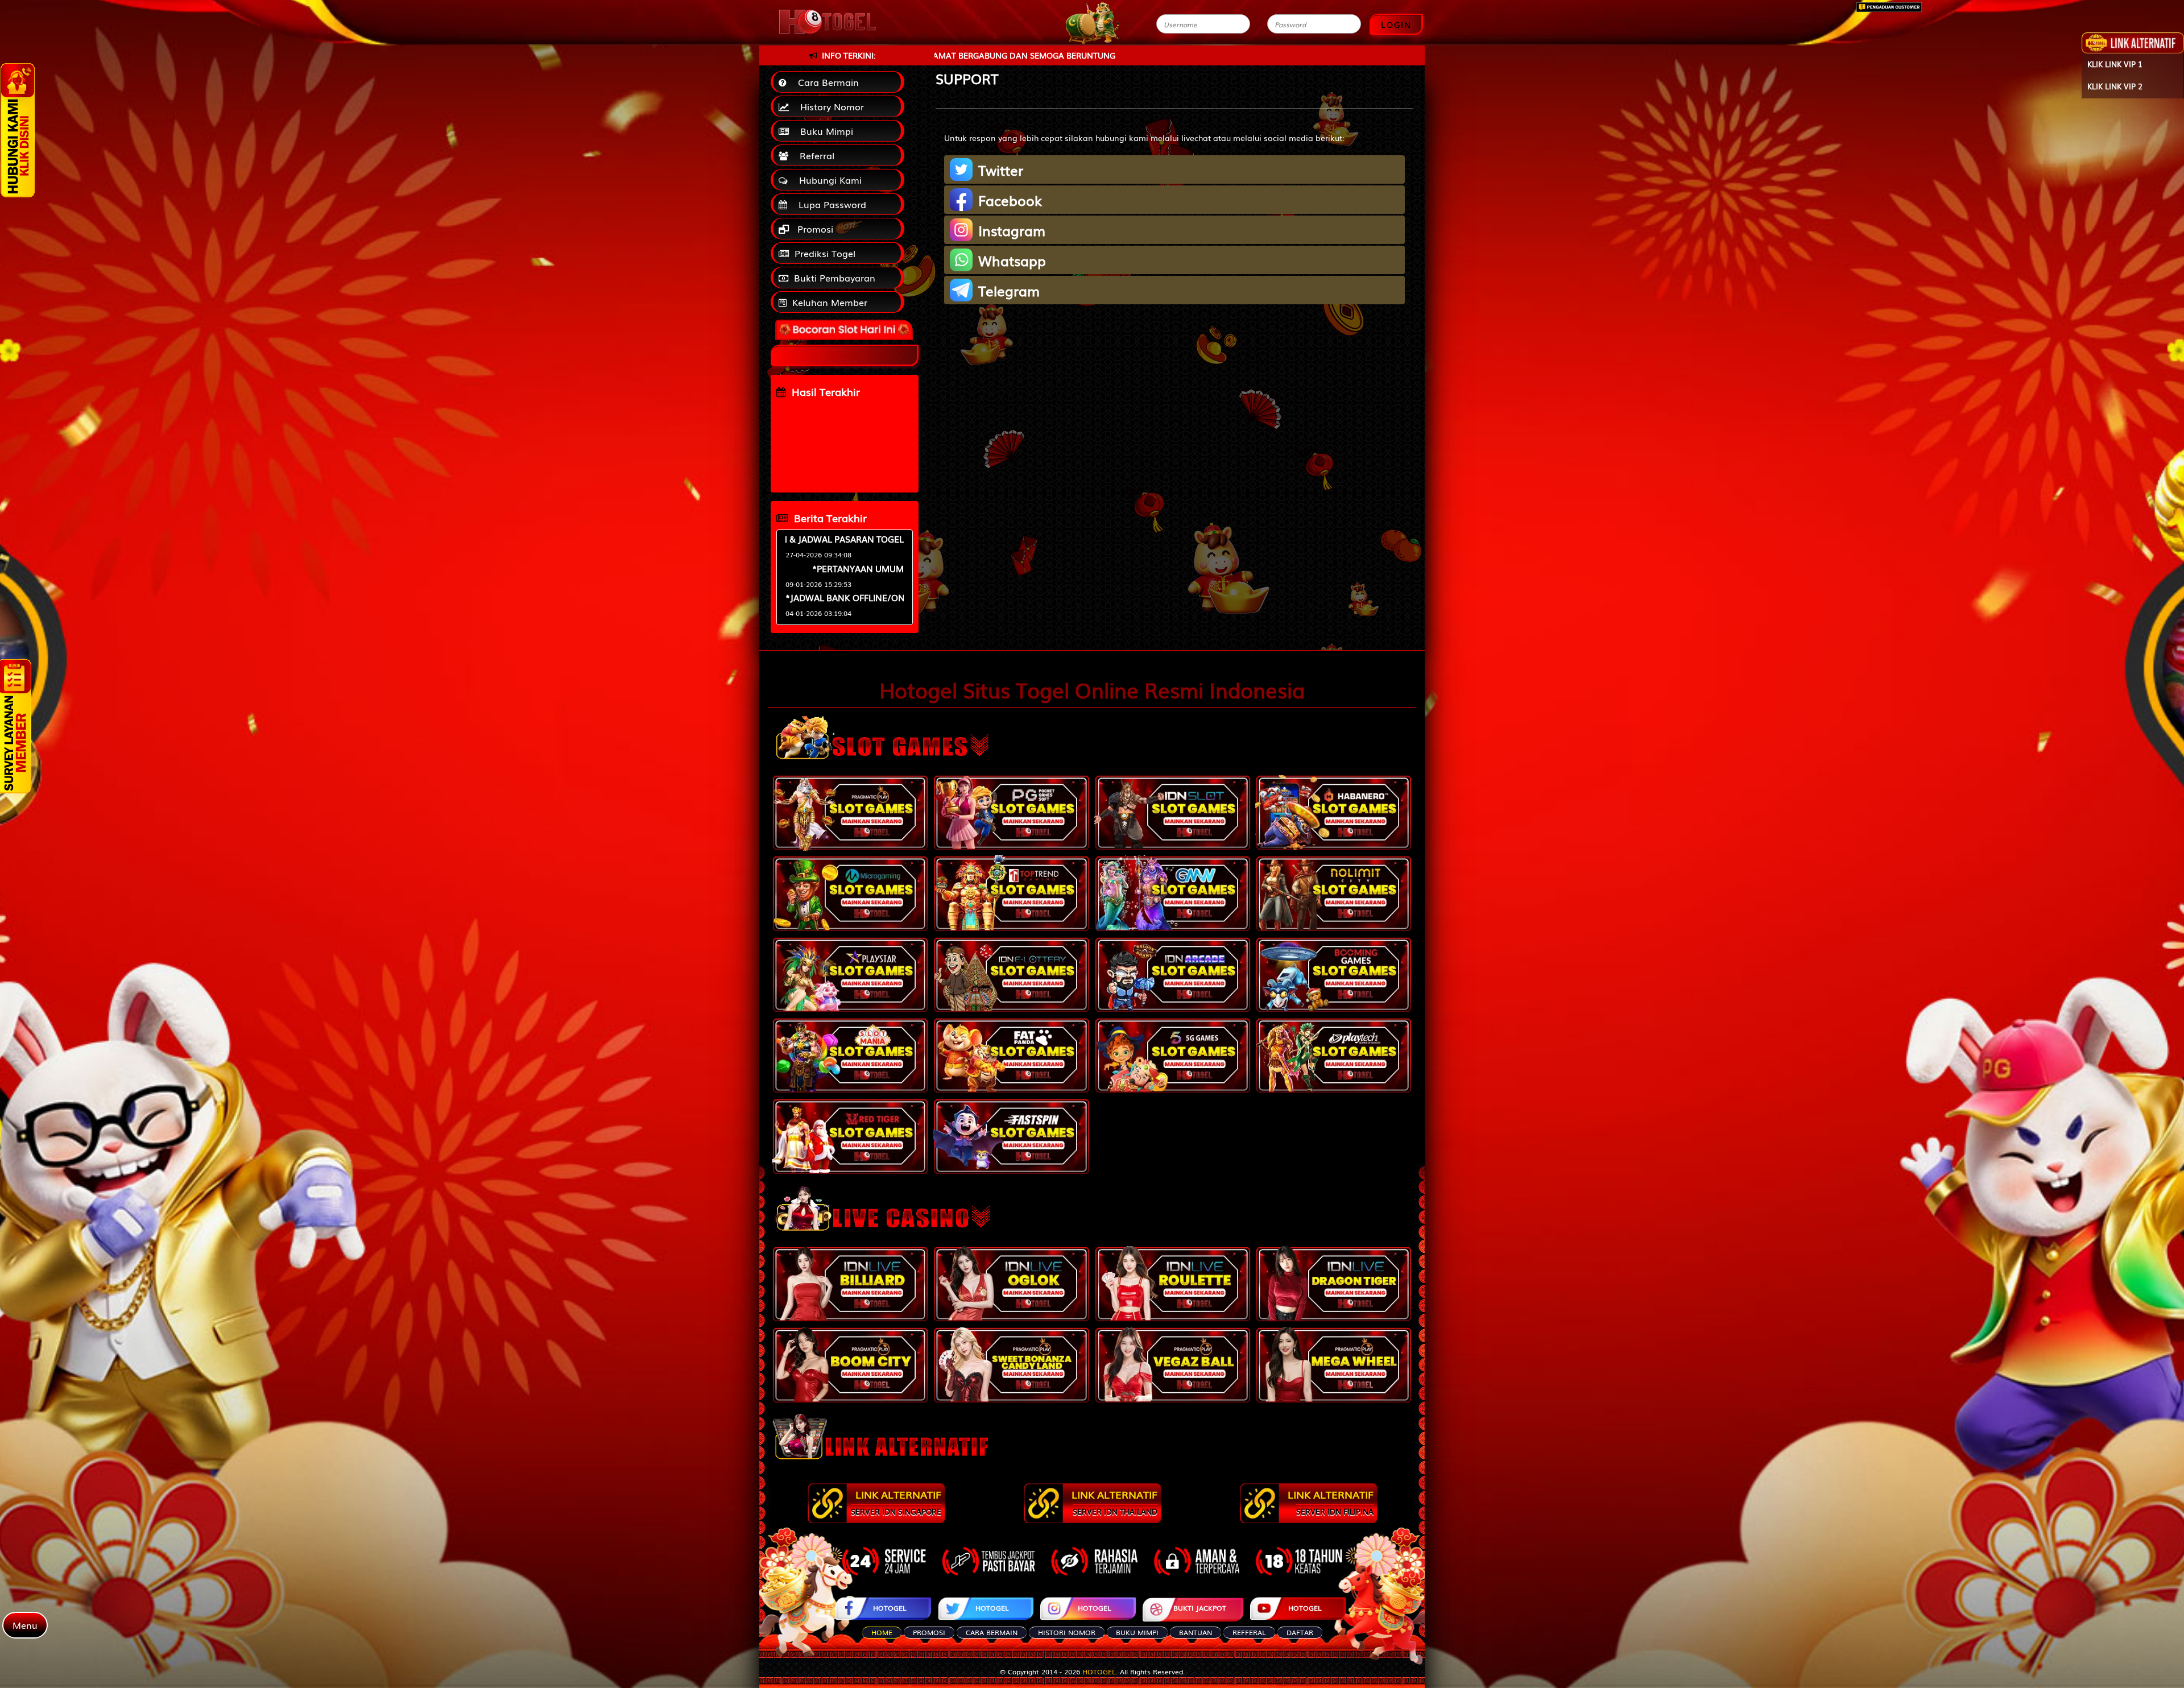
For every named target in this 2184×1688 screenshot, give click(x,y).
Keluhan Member (830, 302)
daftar (1300, 1632)
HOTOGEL (890, 1608)
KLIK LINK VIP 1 (2115, 64)
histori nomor (1067, 1632)
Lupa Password (830, 204)
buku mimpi (1137, 1632)
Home (882, 1632)
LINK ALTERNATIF (896, 1502)
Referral (814, 155)
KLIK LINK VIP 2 (2115, 86)
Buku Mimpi (824, 131)
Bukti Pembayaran (835, 278)
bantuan (1196, 1632)
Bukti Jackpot (1200, 1608)
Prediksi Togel (825, 253)
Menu (25, 1625)
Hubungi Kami (828, 180)
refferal (1249, 1632)
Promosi (814, 229)
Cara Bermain (826, 82)
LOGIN (1396, 24)
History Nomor (829, 106)
